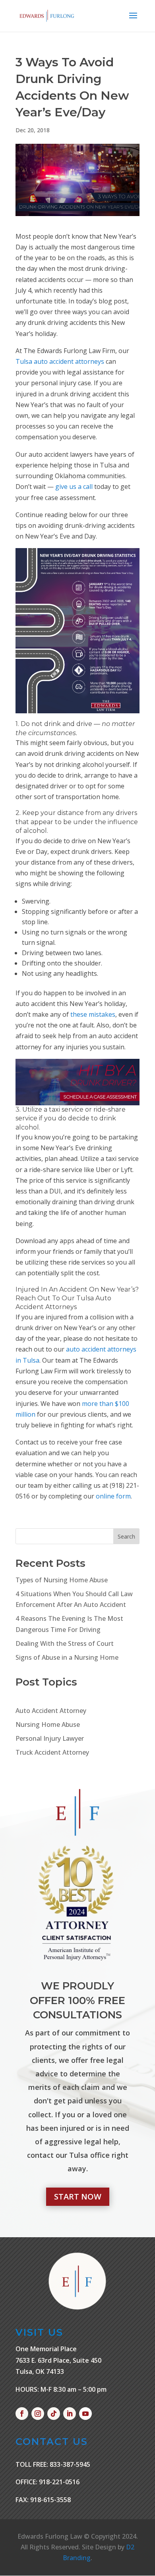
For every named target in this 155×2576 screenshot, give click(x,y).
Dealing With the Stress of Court (65, 1643)
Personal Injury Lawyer (50, 1738)
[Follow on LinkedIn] (70, 2414)
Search (126, 1536)
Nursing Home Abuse (48, 1724)
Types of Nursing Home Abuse (62, 1580)
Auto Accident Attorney (51, 1711)
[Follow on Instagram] (38, 2414)
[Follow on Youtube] (85, 2414)
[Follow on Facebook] (22, 2414)
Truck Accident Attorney (52, 1752)
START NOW (78, 2197)
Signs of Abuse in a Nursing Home (67, 1657)
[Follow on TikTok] (54, 2414)
